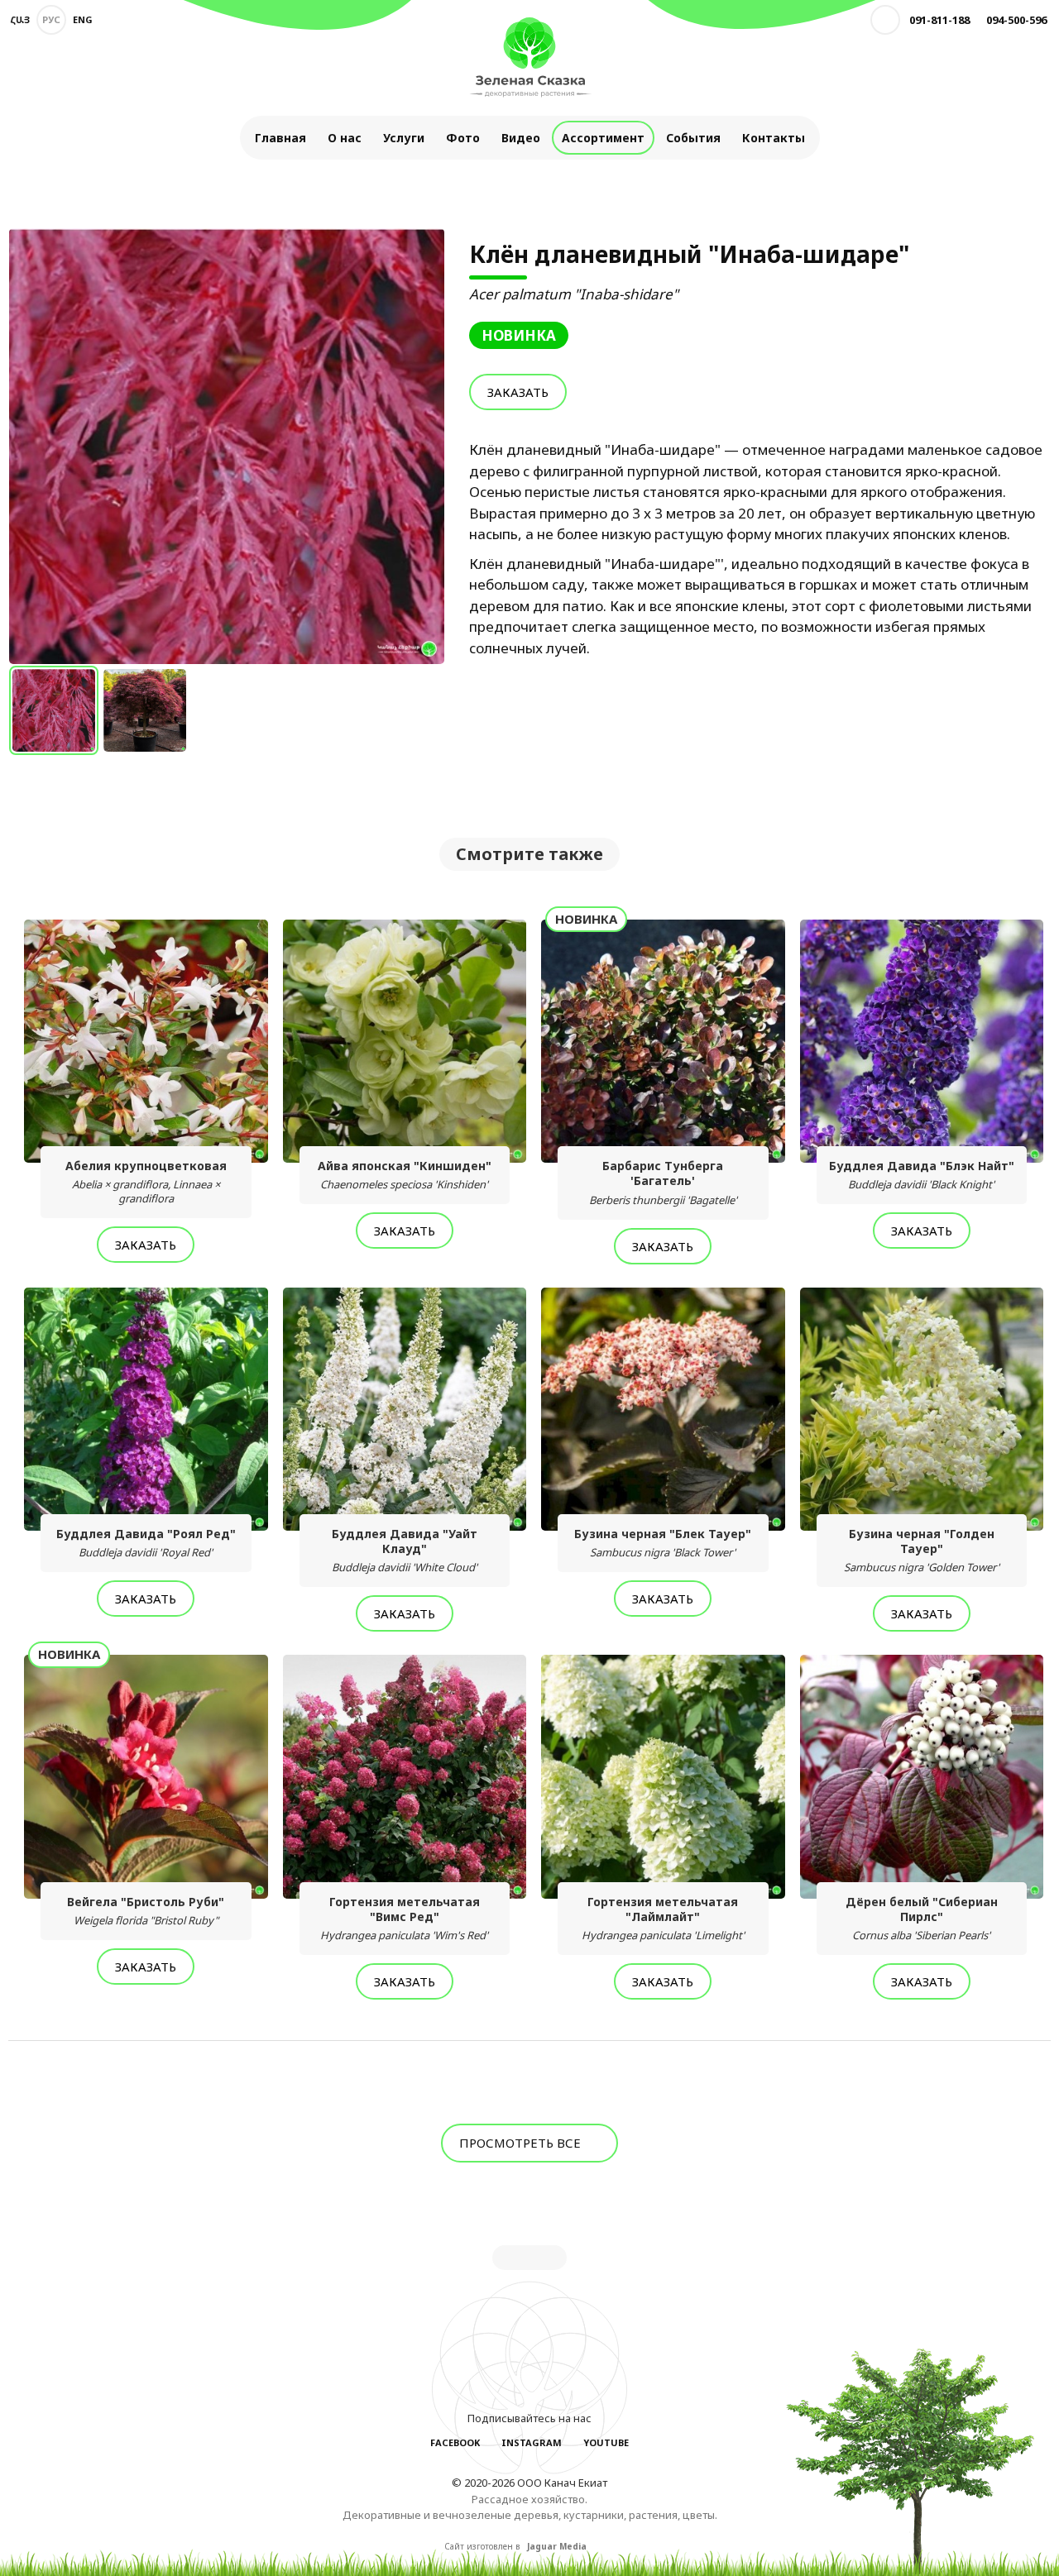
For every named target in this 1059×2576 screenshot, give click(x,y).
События (693, 138)
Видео (521, 138)
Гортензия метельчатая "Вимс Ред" (404, 1918)
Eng (83, 19)
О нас (345, 138)
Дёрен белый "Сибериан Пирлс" (922, 1918)
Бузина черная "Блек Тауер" (663, 1543)
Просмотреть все (522, 2143)
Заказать (518, 392)
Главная (280, 138)
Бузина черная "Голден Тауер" (922, 1550)
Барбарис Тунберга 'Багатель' (663, 1182)
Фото (463, 138)
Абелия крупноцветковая (146, 1182)
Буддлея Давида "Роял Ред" (146, 1543)
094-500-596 (1016, 20)
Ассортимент (603, 138)
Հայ (20, 19)
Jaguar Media (557, 2546)
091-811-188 (939, 20)
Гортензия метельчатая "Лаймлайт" (663, 1918)
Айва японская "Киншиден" (405, 1175)
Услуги (404, 138)
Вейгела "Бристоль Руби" (146, 1911)
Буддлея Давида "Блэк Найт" (922, 1175)
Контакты (774, 138)
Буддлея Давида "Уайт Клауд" (405, 1550)
